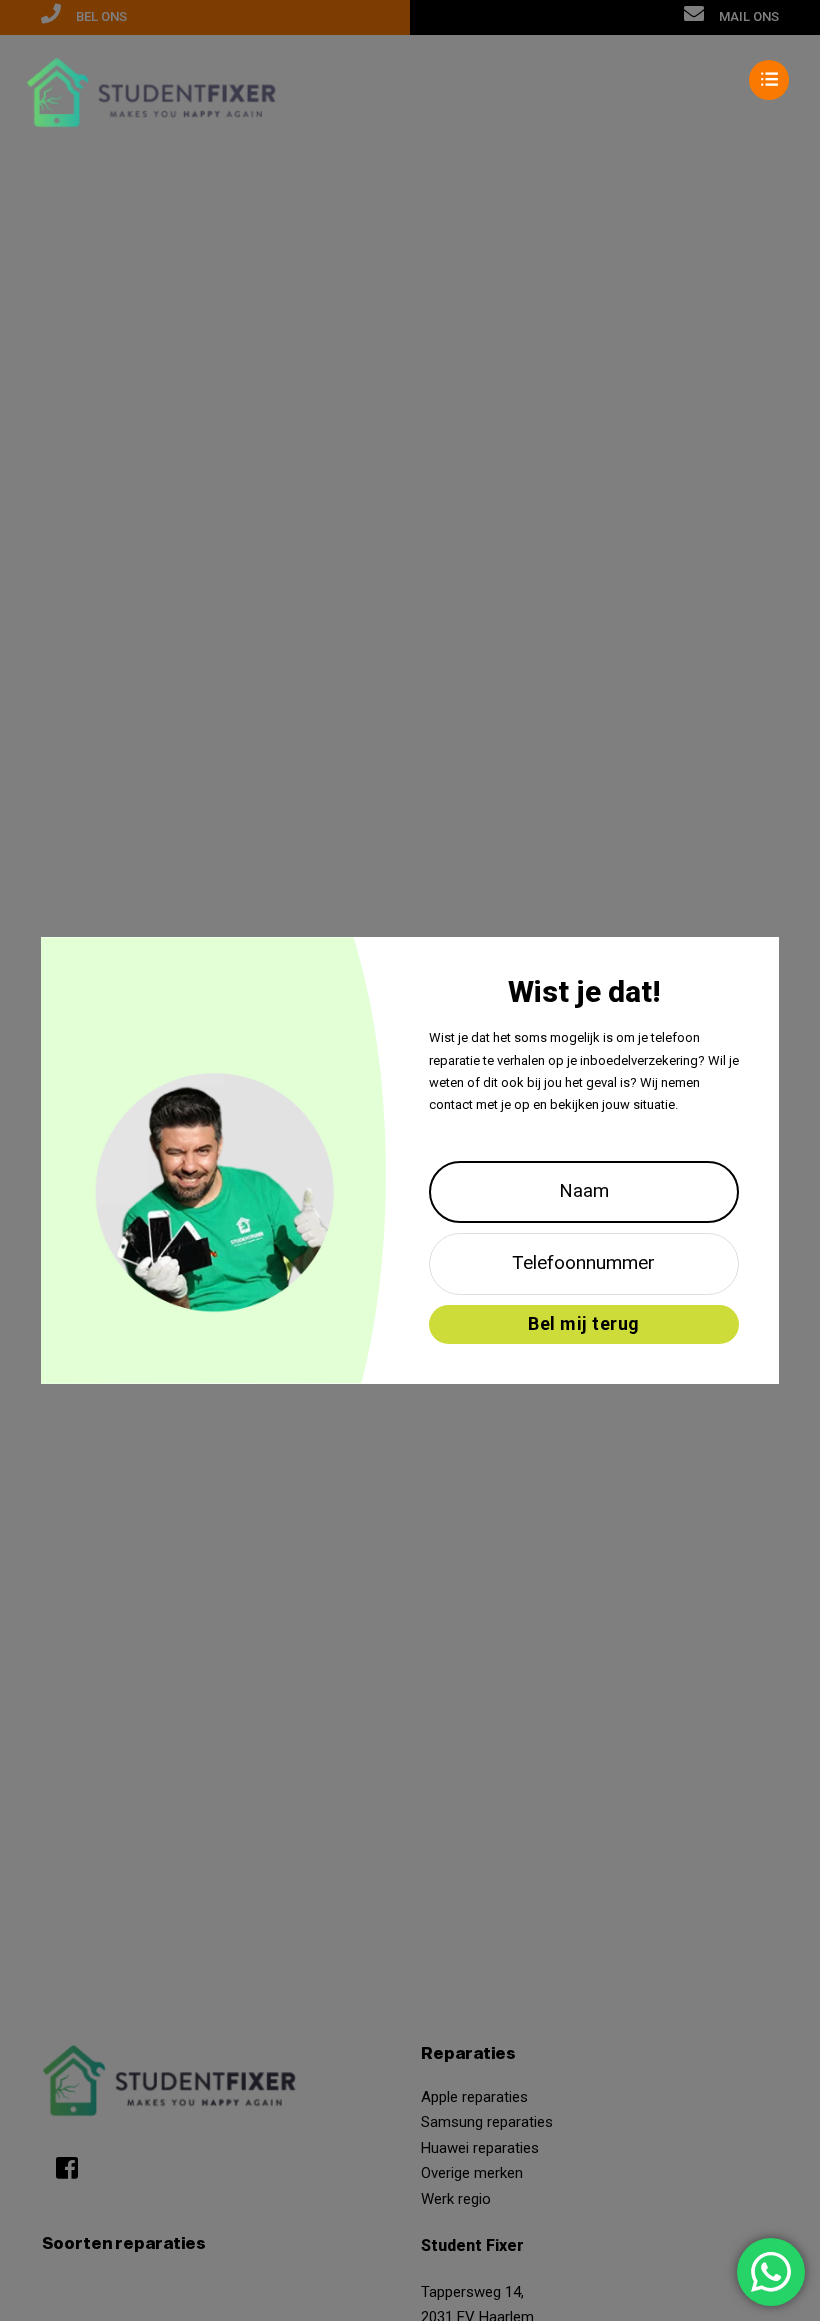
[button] (410, 80)
